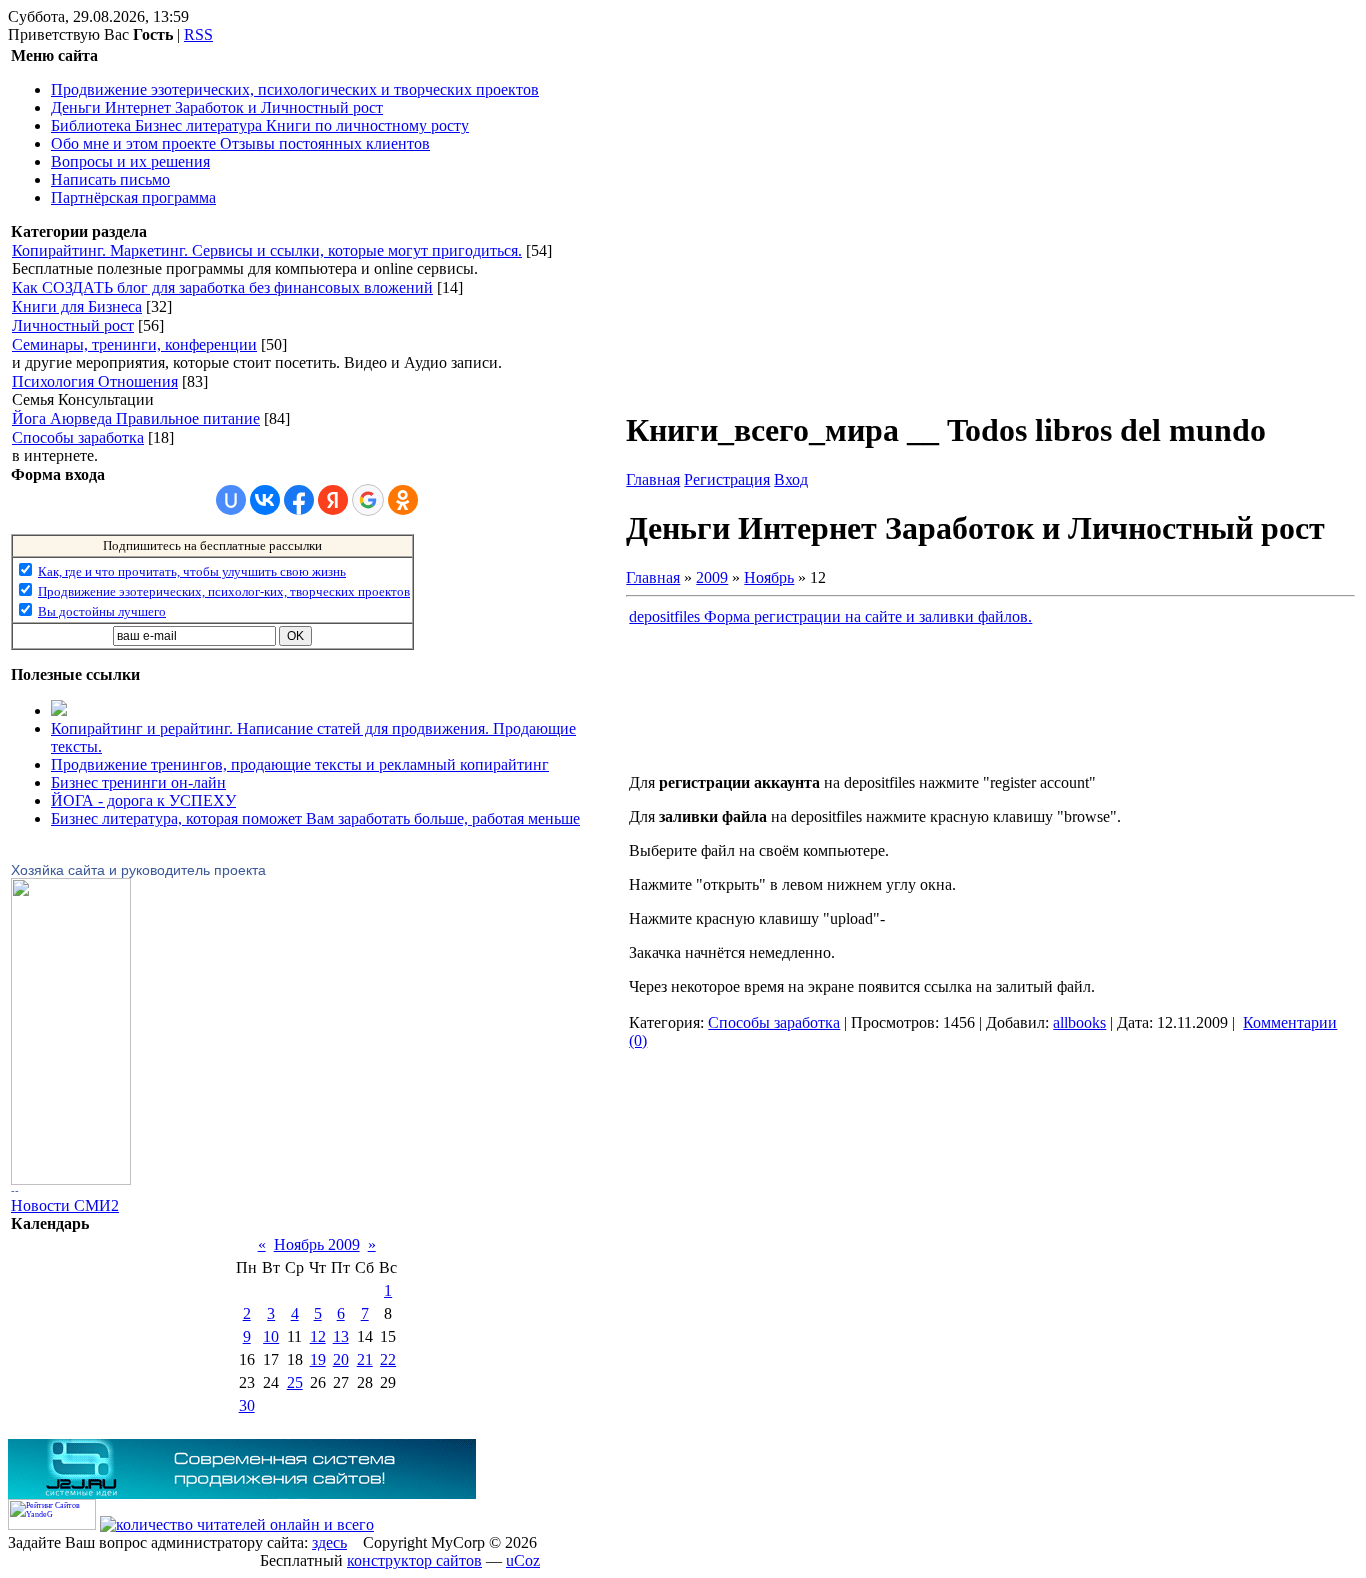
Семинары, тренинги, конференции (134, 344)
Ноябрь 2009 (317, 1244)
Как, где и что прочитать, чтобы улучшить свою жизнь (192, 571)
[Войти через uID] (231, 500)
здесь (329, 1542)
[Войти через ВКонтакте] (265, 500)
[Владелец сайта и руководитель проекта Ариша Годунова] (71, 1179)
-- (15, 1191)
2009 (712, 577)
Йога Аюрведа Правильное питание (136, 418)
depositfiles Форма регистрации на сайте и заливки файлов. (830, 616)
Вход (791, 479)
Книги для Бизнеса (77, 306)
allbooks (1079, 1022)
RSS (198, 34)
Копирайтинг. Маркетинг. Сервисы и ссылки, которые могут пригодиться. (267, 250)
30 (247, 1405)
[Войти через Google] (368, 500)
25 (295, 1382)
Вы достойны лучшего (102, 611)
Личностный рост (73, 325)
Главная (653, 479)
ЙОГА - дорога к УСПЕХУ (143, 800)
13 (341, 1336)
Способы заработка (78, 437)
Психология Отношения (95, 381)
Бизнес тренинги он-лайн (138, 782)
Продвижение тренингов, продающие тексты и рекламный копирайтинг (300, 764)
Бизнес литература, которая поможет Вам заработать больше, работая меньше (315, 818)
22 (388, 1359)
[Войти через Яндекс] (333, 500)
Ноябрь (769, 577)
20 (341, 1359)
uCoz (523, 1560)
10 (271, 1336)
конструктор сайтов (414, 1560)
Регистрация (727, 479)
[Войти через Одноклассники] (403, 500)
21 (365, 1359)
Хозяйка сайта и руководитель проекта (138, 870)
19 (318, 1359)
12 (318, 1336)
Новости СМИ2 (65, 1205)
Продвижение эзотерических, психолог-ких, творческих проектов (224, 591)
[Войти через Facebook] (299, 500)
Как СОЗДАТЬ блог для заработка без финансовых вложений (222, 287)
